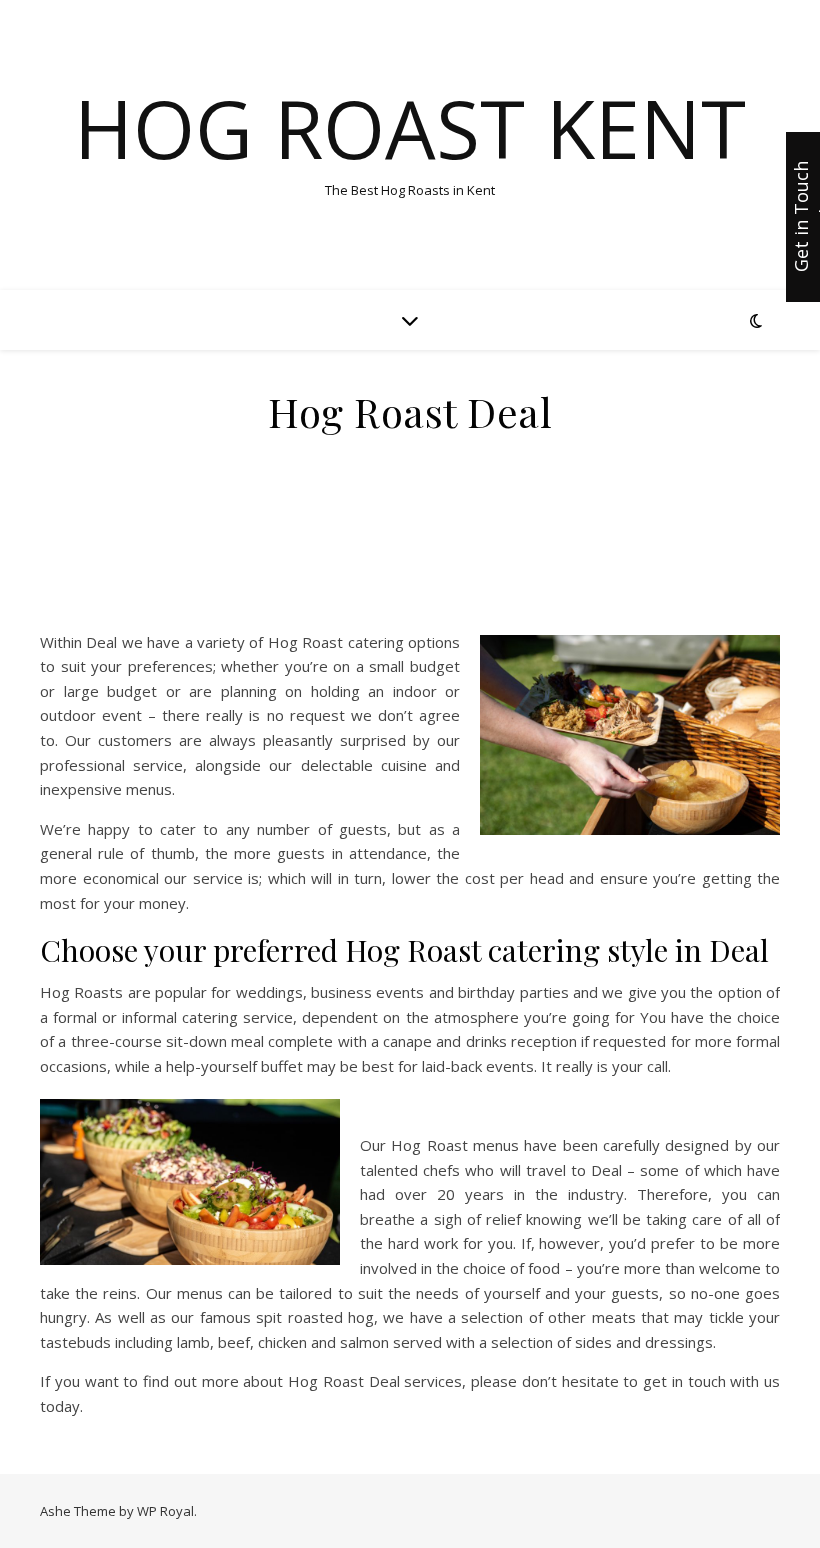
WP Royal (165, 1511)
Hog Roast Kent (410, 128)
